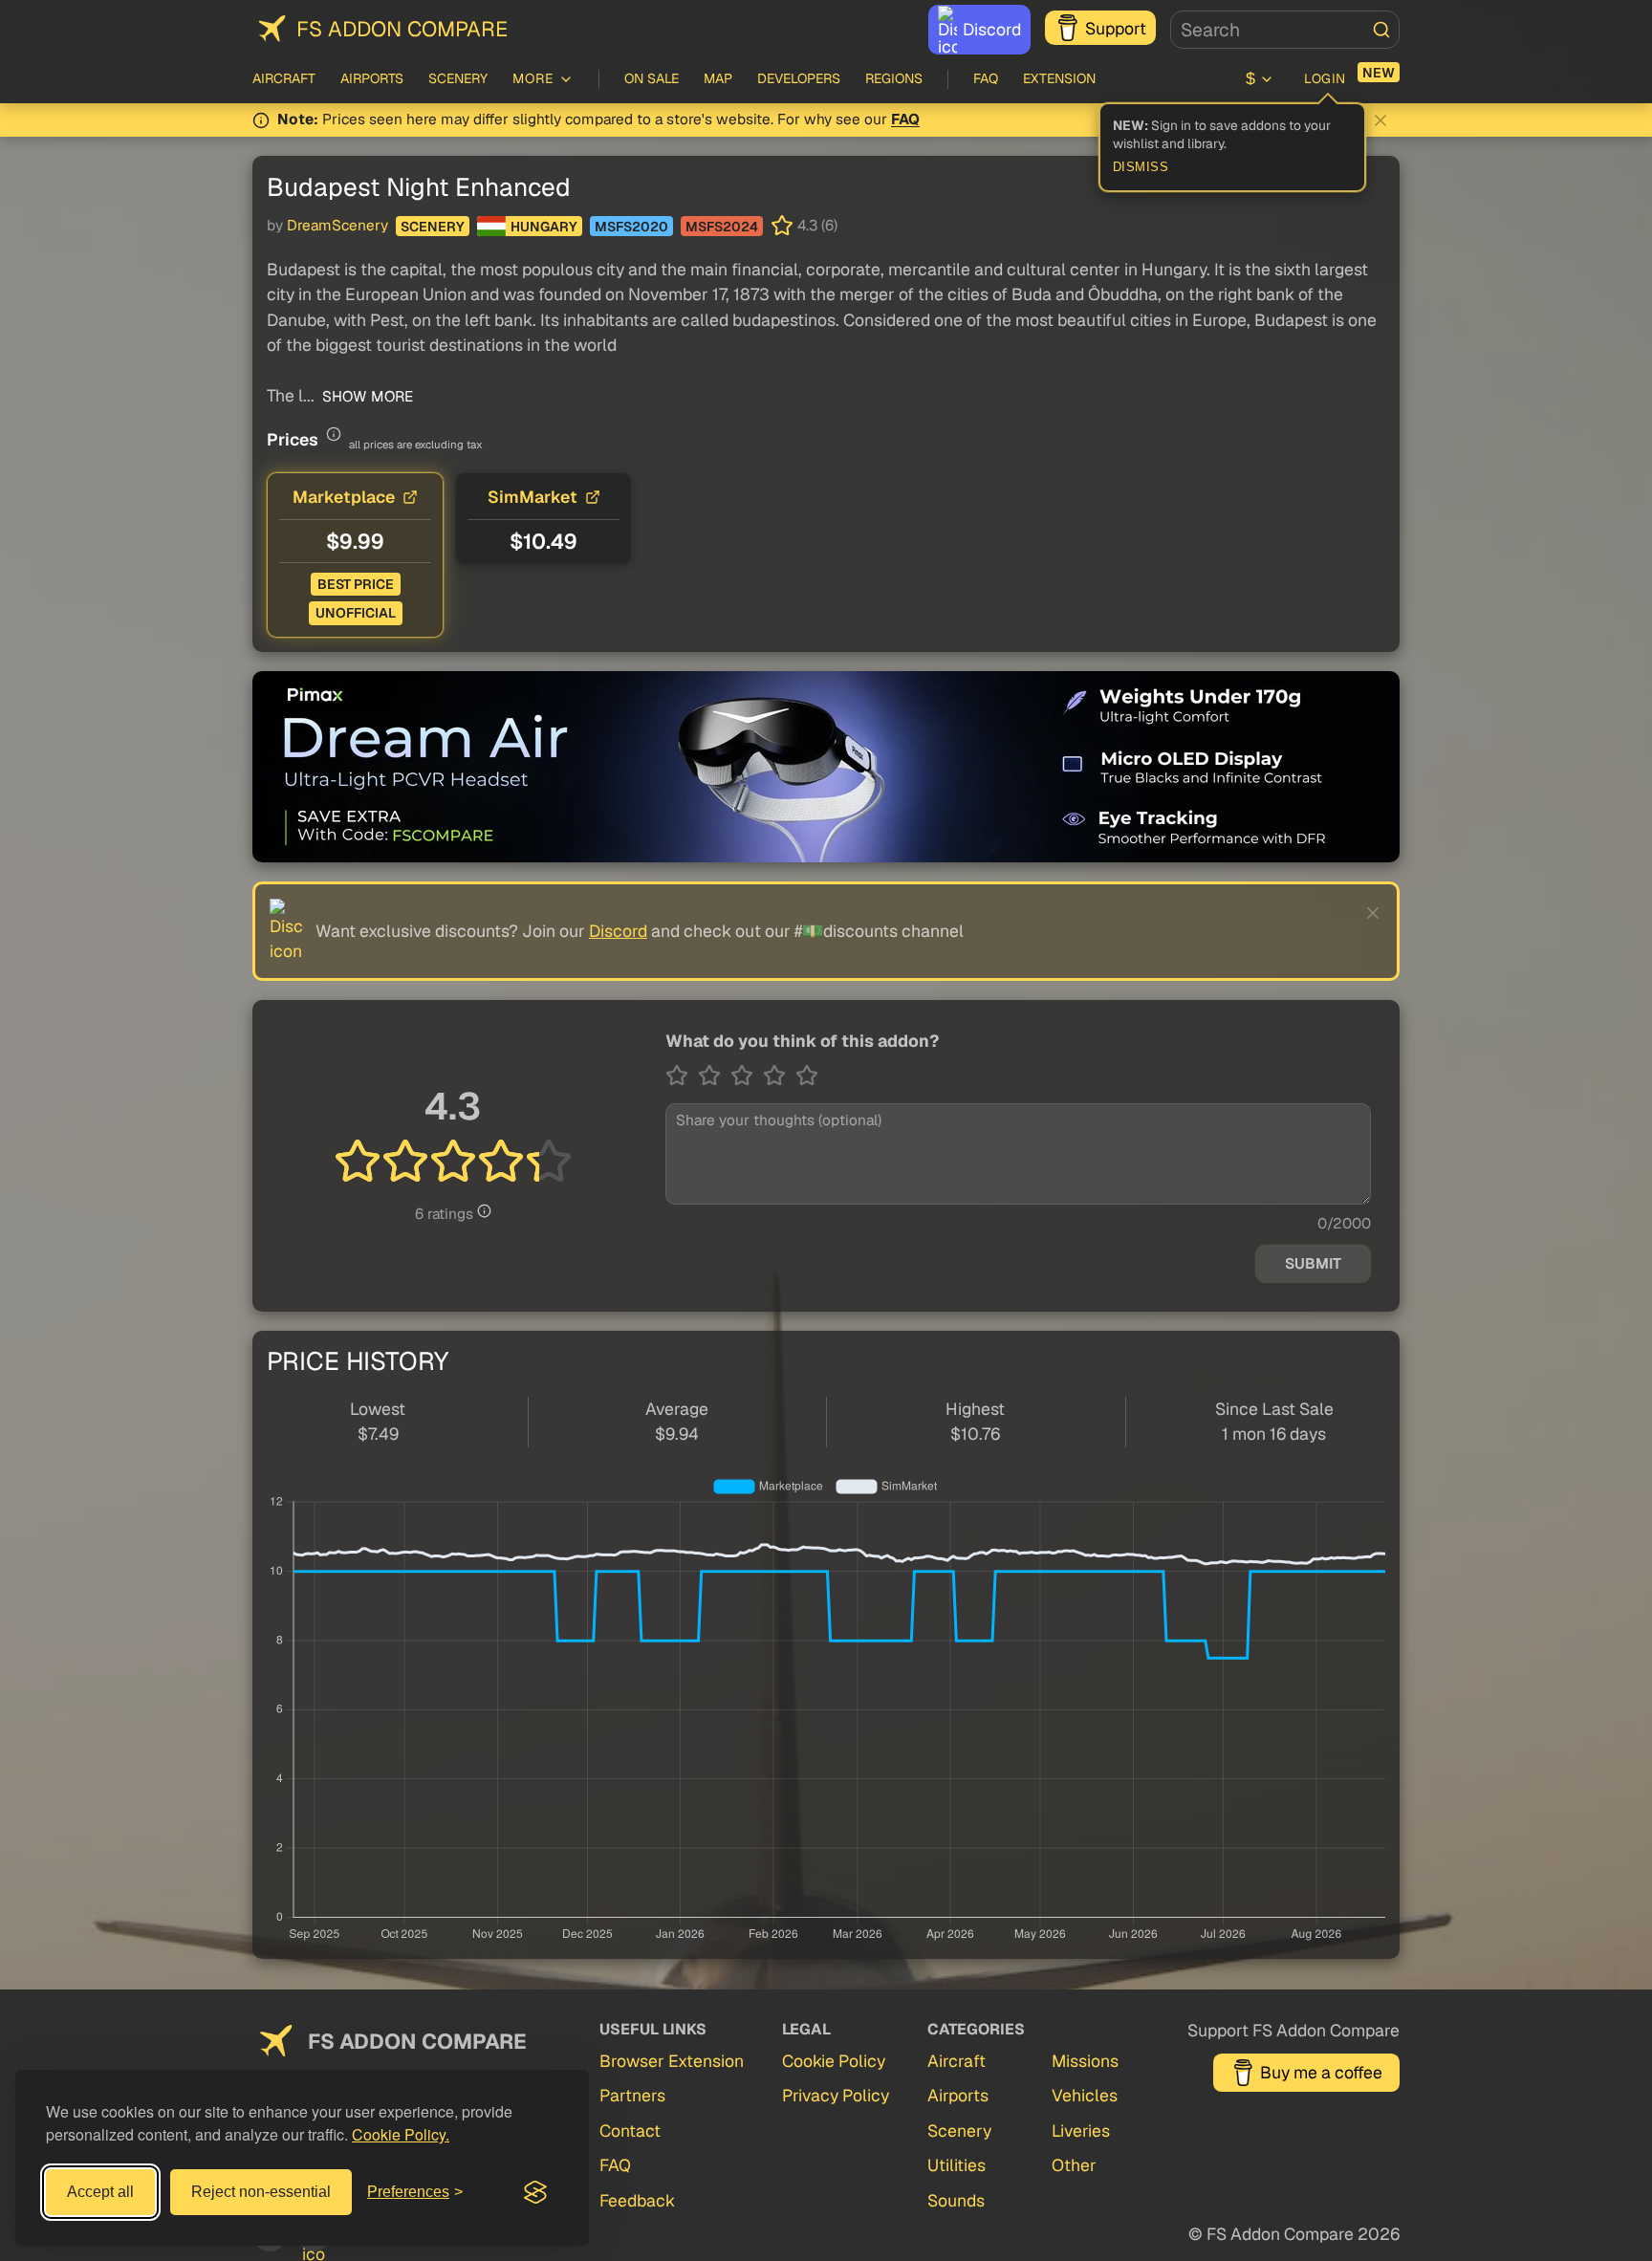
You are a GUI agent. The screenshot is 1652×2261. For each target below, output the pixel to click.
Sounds (956, 2200)
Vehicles (1085, 2095)
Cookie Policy (834, 2061)
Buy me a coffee (1321, 2072)
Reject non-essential (261, 2192)
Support (1116, 28)
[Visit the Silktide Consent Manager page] (535, 2192)
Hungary (544, 227)
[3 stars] (747, 1076)
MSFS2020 (631, 227)
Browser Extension (672, 2061)
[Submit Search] (1381, 30)
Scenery (458, 78)
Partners (632, 2095)
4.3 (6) (817, 226)
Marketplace (344, 497)
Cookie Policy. (401, 2134)
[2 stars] (714, 1076)
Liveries (1081, 2131)
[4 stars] (779, 1076)
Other (1074, 2165)
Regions (894, 78)
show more (366, 397)
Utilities (956, 2165)
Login (1325, 78)
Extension (1059, 78)
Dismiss (1141, 167)
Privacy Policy (836, 2095)
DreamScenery (337, 226)
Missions (1085, 2061)
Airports (372, 78)
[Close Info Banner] (1380, 120)
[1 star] (682, 1076)
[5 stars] (807, 1076)
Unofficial (356, 613)
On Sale (652, 78)
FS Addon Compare (402, 29)
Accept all (100, 2192)
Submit (1313, 1264)
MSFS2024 (722, 227)
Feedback (637, 2200)
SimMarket (533, 497)
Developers (799, 78)
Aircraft (284, 78)
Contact (630, 2131)
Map (718, 78)
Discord (992, 29)
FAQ (986, 78)
